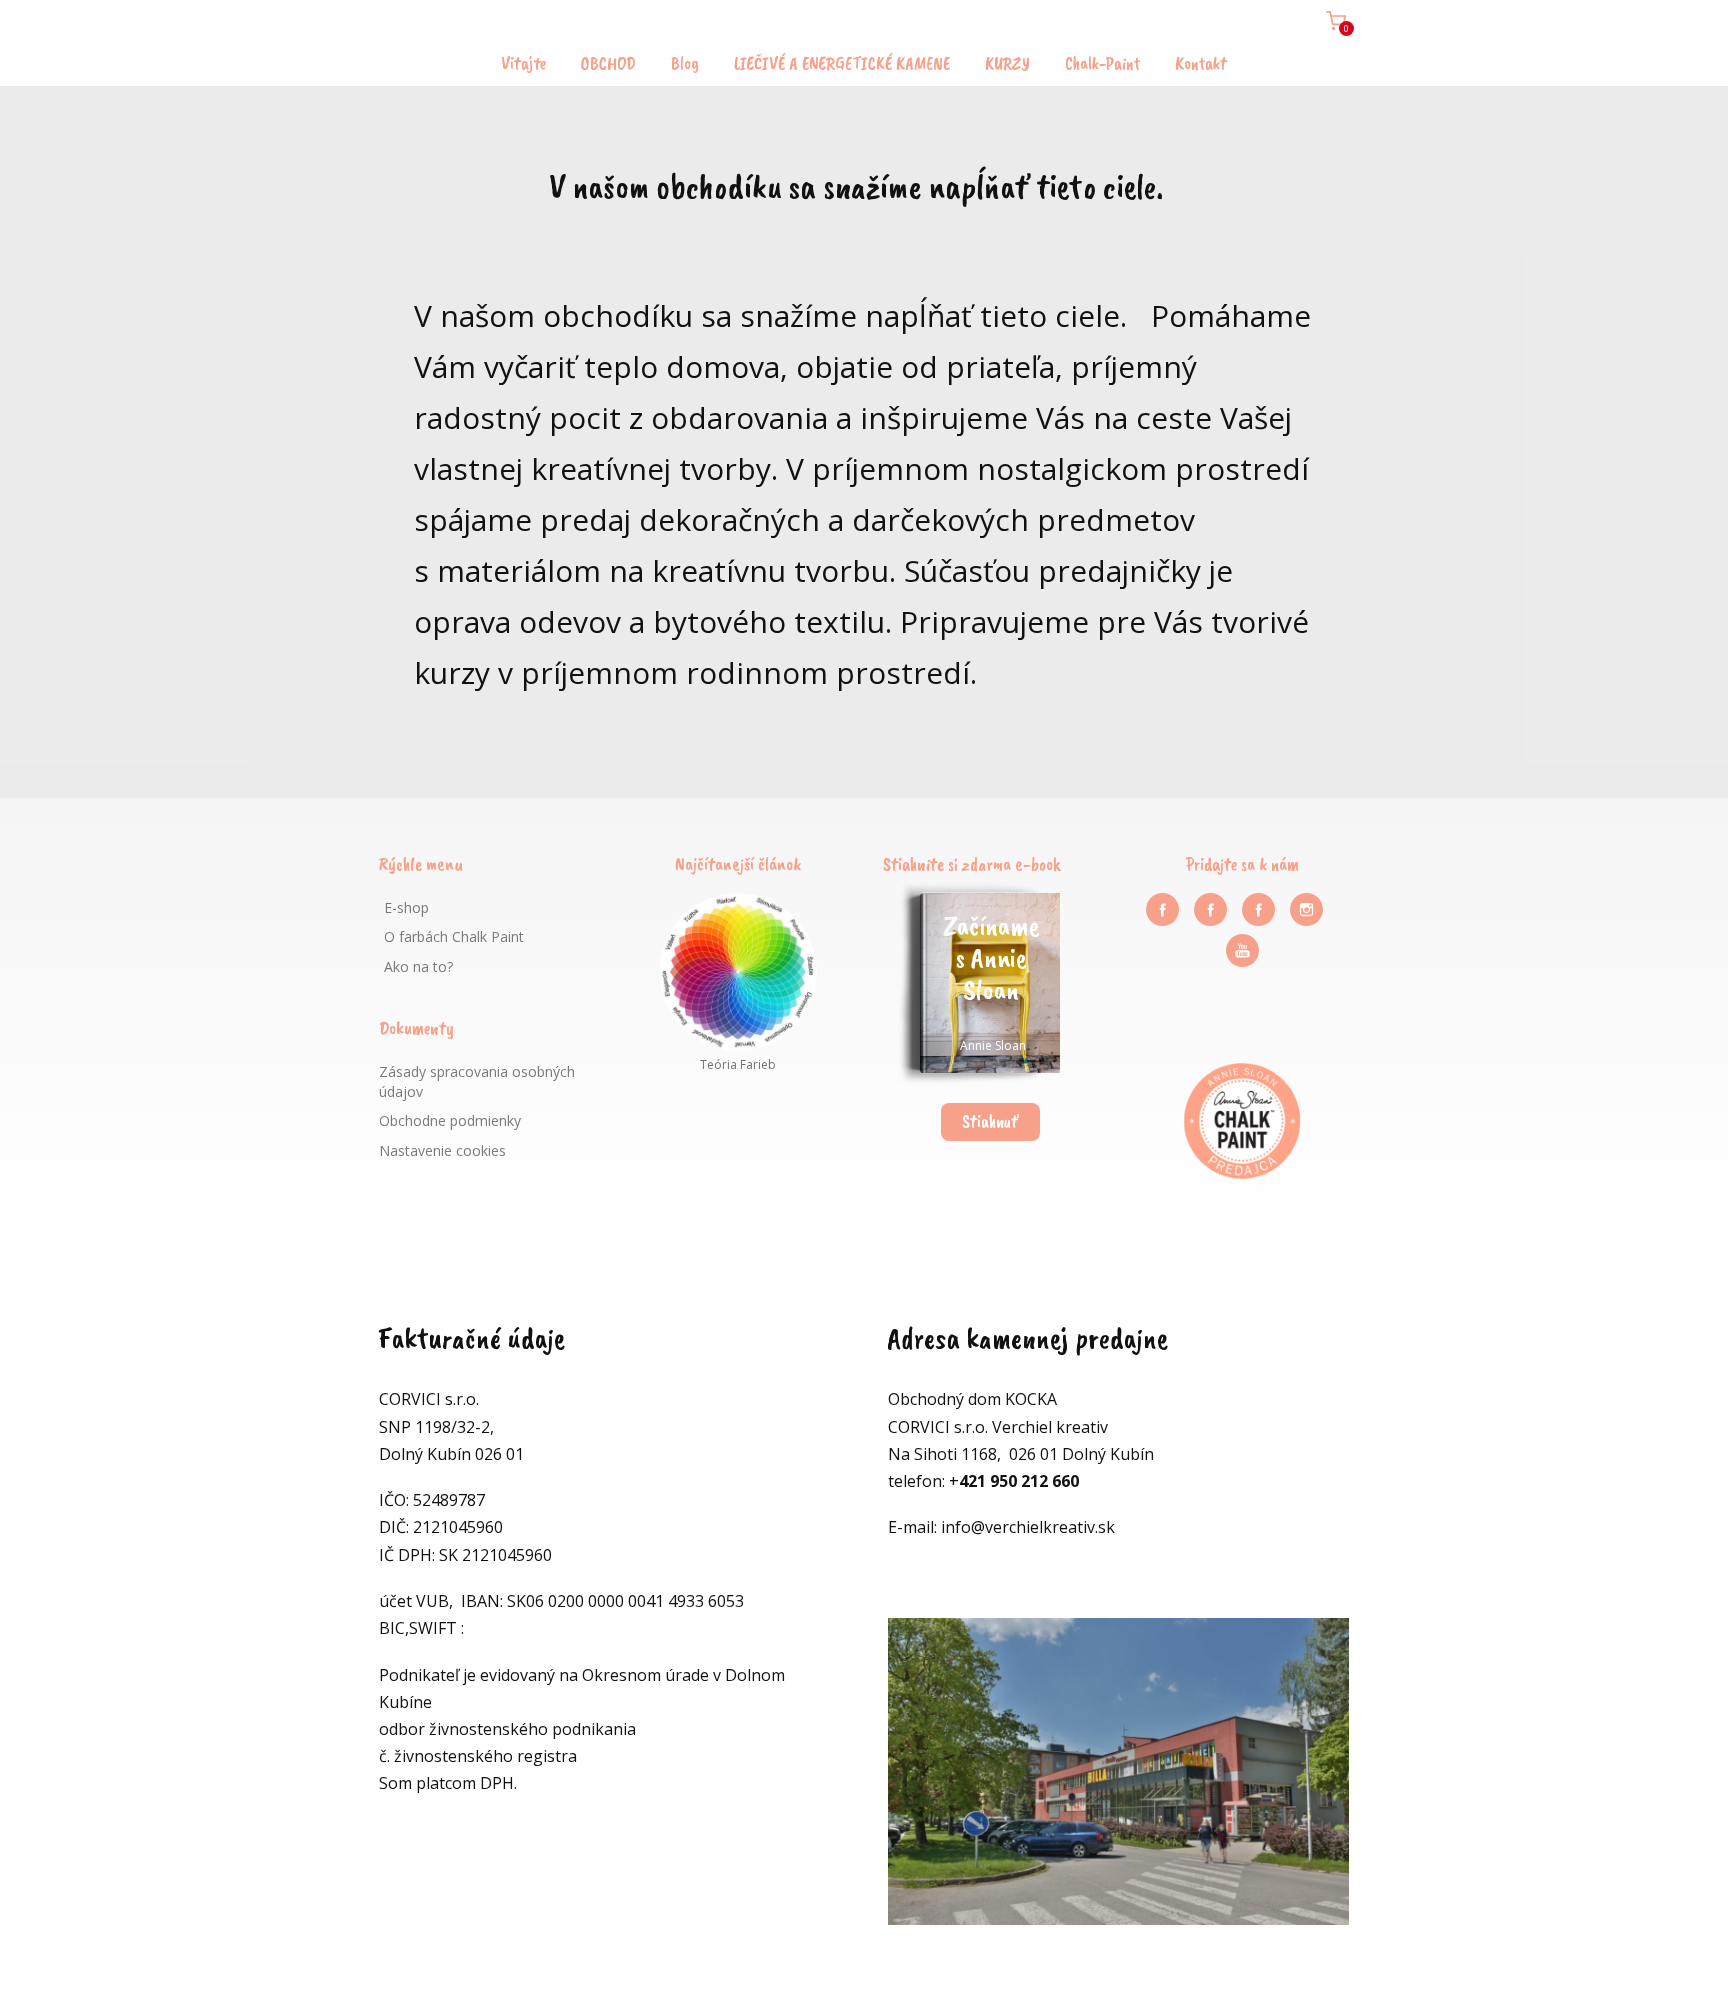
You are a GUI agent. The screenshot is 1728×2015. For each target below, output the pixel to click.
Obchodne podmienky (450, 1120)
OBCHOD (608, 63)
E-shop (406, 907)
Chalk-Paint (1102, 63)
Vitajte (523, 63)
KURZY (1007, 63)
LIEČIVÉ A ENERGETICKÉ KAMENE (842, 63)
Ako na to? (418, 966)
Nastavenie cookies (442, 1150)
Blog (685, 63)
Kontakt (1201, 63)
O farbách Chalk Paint (454, 936)
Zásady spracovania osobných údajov (477, 1081)
